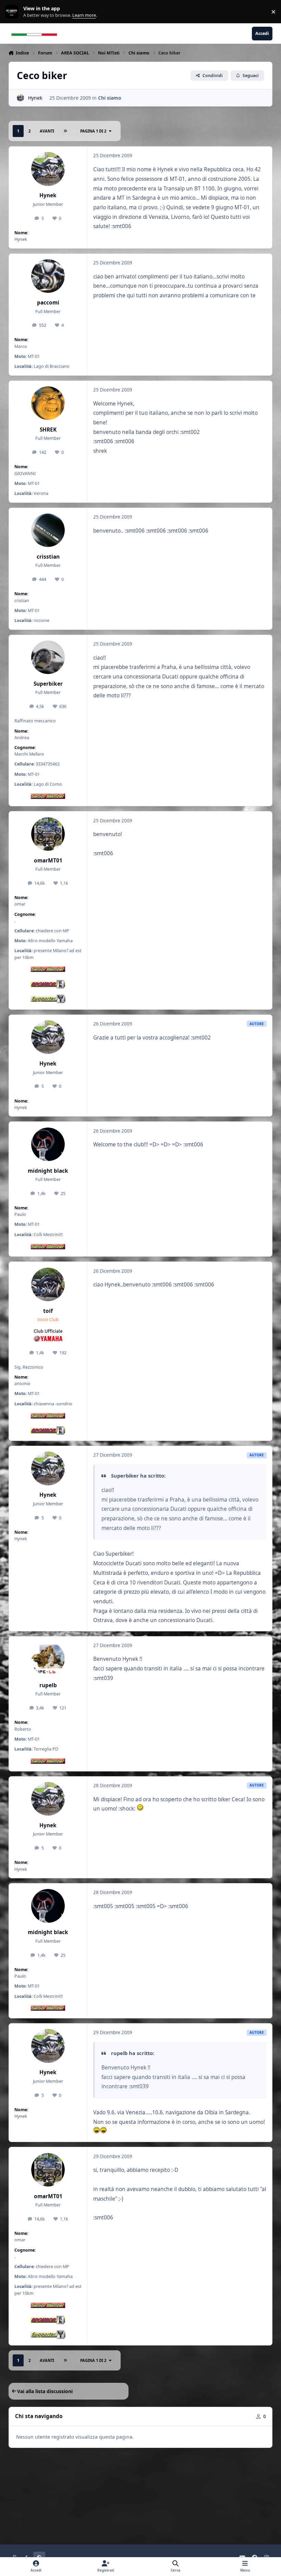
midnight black (48, 1171)
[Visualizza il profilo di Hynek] (20, 98)
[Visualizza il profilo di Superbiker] (48, 657)
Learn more (13, 12)
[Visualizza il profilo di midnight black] (48, 1144)
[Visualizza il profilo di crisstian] (48, 530)
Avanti (47, 131)
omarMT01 (48, 861)
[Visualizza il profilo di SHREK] (48, 403)
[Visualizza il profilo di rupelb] (48, 1659)
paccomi (48, 303)
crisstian (48, 557)
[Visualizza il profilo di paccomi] (48, 276)
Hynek (35, 98)
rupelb (48, 1685)
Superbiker (48, 684)
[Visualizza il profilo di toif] (48, 1284)
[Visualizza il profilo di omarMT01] (48, 834)
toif (48, 1311)
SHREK (48, 430)
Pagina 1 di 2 (93, 131)
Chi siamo (110, 98)
